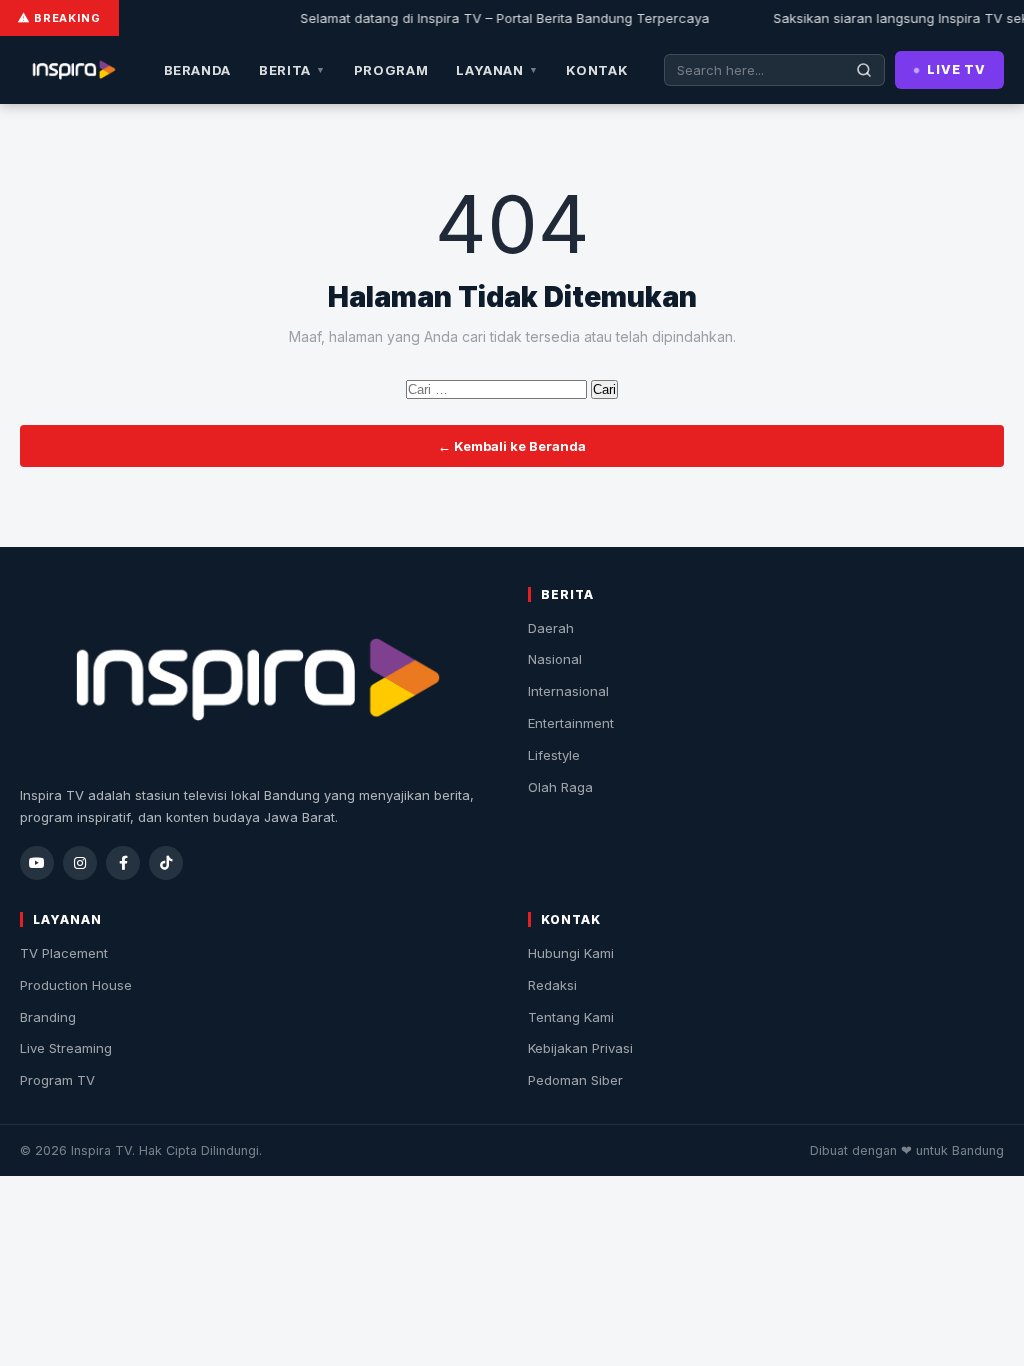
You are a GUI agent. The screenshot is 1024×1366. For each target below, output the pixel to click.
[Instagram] (80, 863)
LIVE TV (956, 69)
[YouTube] (37, 863)
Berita (292, 70)
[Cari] (864, 70)
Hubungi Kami (571, 953)
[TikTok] (166, 863)
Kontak (597, 70)
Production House (76, 985)
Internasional (568, 691)
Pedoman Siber (575, 1080)
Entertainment (571, 723)
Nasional (555, 659)
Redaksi (552, 985)
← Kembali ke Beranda (512, 446)
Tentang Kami (571, 1017)
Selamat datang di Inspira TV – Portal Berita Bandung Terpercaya (495, 18)
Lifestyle (554, 755)
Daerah (551, 628)
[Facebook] (123, 863)
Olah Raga (560, 787)
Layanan (497, 70)
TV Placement (64, 953)
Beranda (198, 70)
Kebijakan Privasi (580, 1048)
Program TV (57, 1080)
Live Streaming (66, 1048)
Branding (48, 1017)
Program (391, 70)
